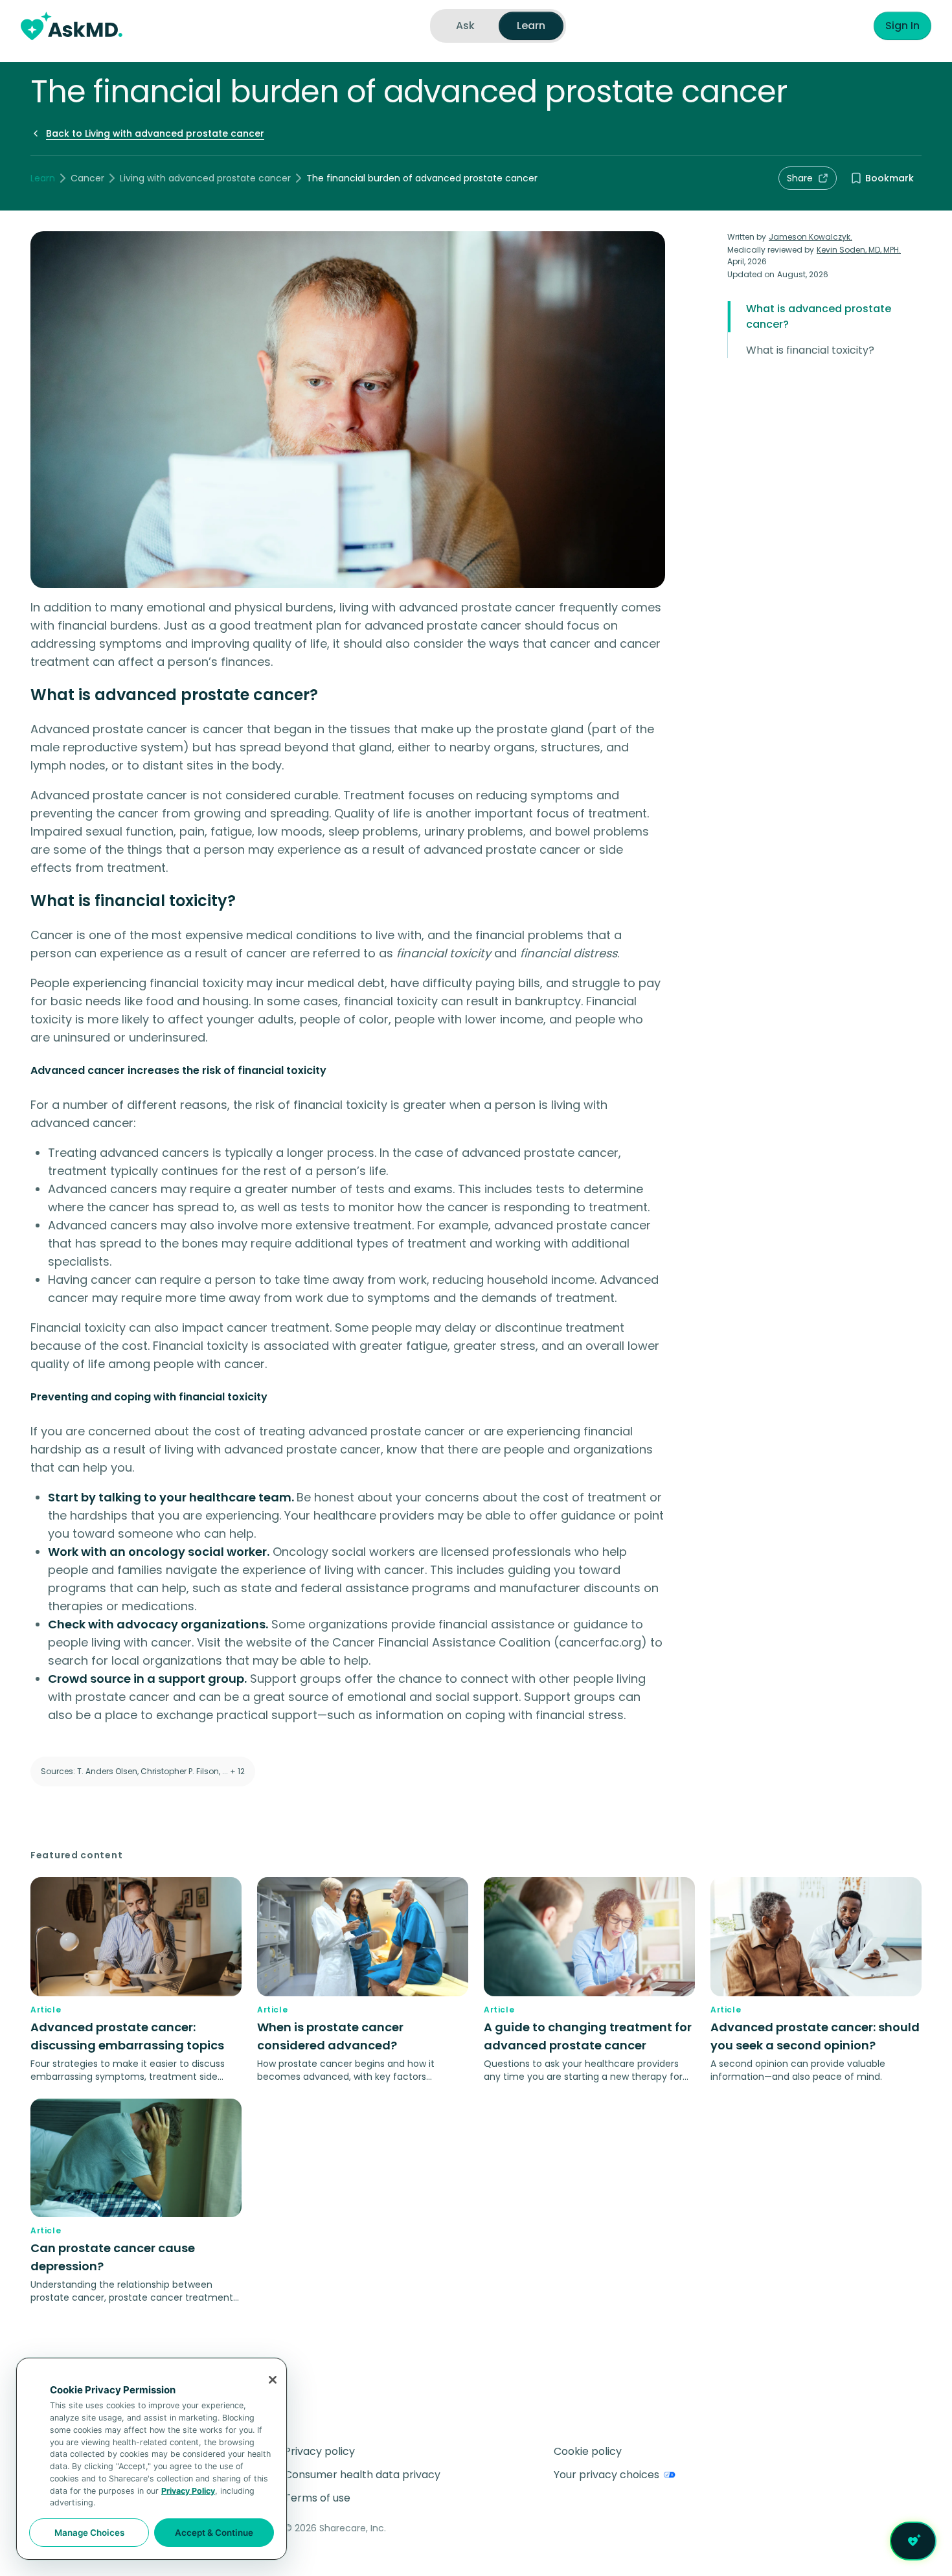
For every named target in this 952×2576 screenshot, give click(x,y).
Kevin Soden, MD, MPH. (859, 250)
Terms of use (317, 2498)
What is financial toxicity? (810, 350)
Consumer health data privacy (362, 2475)
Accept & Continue (214, 2533)
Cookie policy (588, 2451)
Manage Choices (89, 2533)
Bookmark (890, 178)
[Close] (273, 2380)
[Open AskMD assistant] (913, 2541)
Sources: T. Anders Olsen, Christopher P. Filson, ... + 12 (143, 1771)
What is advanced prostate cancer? (819, 316)
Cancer (87, 178)
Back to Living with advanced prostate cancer (155, 133)
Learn (43, 178)
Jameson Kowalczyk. (810, 237)
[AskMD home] (72, 26)
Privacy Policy (188, 2491)
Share (800, 178)
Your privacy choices (606, 2475)
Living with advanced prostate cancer (205, 178)
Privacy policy (320, 2451)
